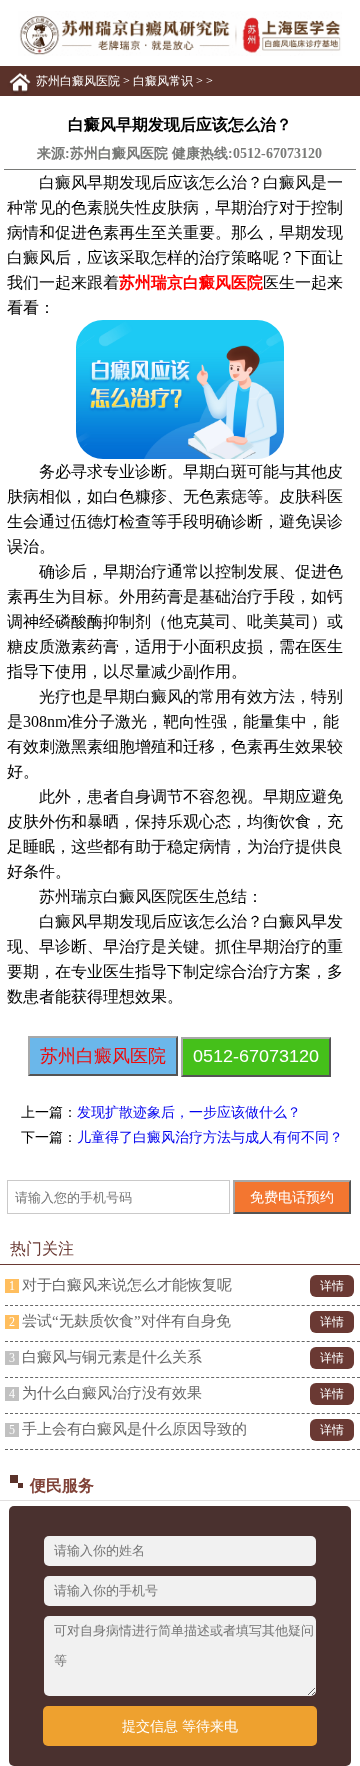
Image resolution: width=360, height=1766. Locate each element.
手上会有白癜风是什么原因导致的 (134, 1429)
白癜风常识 (163, 81)
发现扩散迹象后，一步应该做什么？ (189, 1112)
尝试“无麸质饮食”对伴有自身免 (126, 1321)
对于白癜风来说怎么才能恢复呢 (127, 1285)
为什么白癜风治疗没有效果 (112, 1393)
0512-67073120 (277, 153)
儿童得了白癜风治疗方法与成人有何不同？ (210, 1137)
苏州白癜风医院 (78, 81)
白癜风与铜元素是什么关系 (112, 1357)
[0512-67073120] (180, 52)
